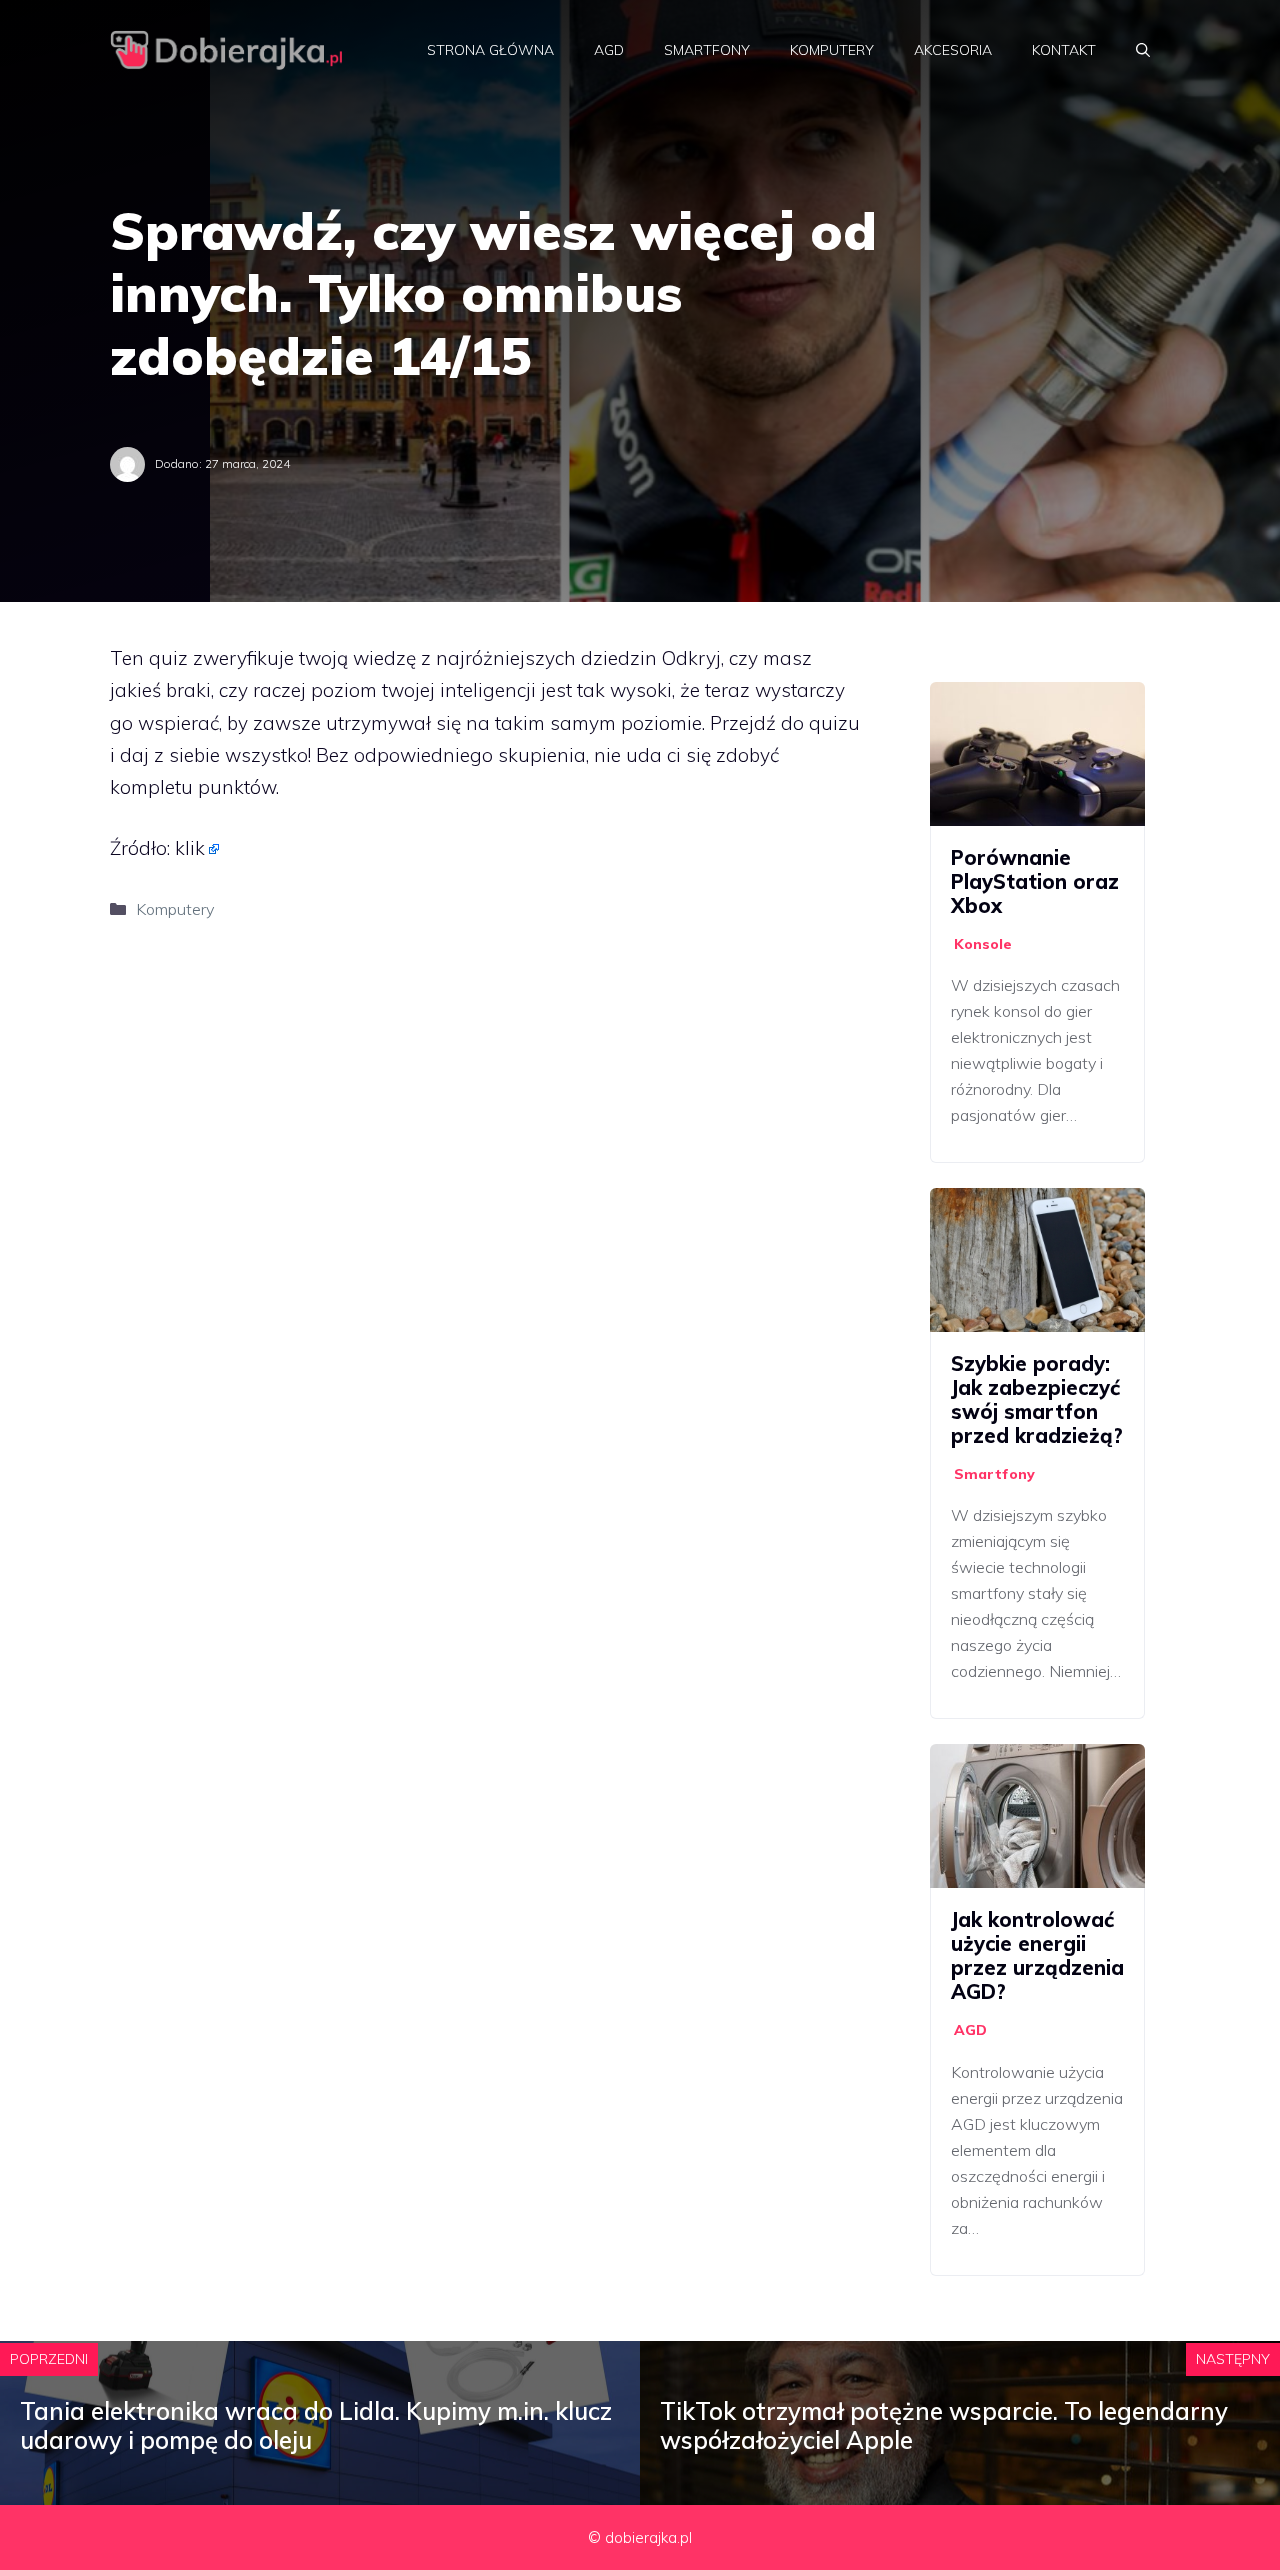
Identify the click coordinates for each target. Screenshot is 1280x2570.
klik (190, 848)
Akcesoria (953, 50)
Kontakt (1064, 50)
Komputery (832, 50)
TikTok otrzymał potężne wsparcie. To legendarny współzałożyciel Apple (944, 2425)
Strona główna (490, 50)
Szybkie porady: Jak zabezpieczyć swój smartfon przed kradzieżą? (1037, 1399)
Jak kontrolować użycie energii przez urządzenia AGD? (1037, 1955)
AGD (609, 50)
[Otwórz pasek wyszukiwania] (1143, 50)
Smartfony (707, 50)
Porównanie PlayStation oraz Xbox (1035, 881)
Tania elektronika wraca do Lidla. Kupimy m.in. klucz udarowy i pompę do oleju (316, 2425)
